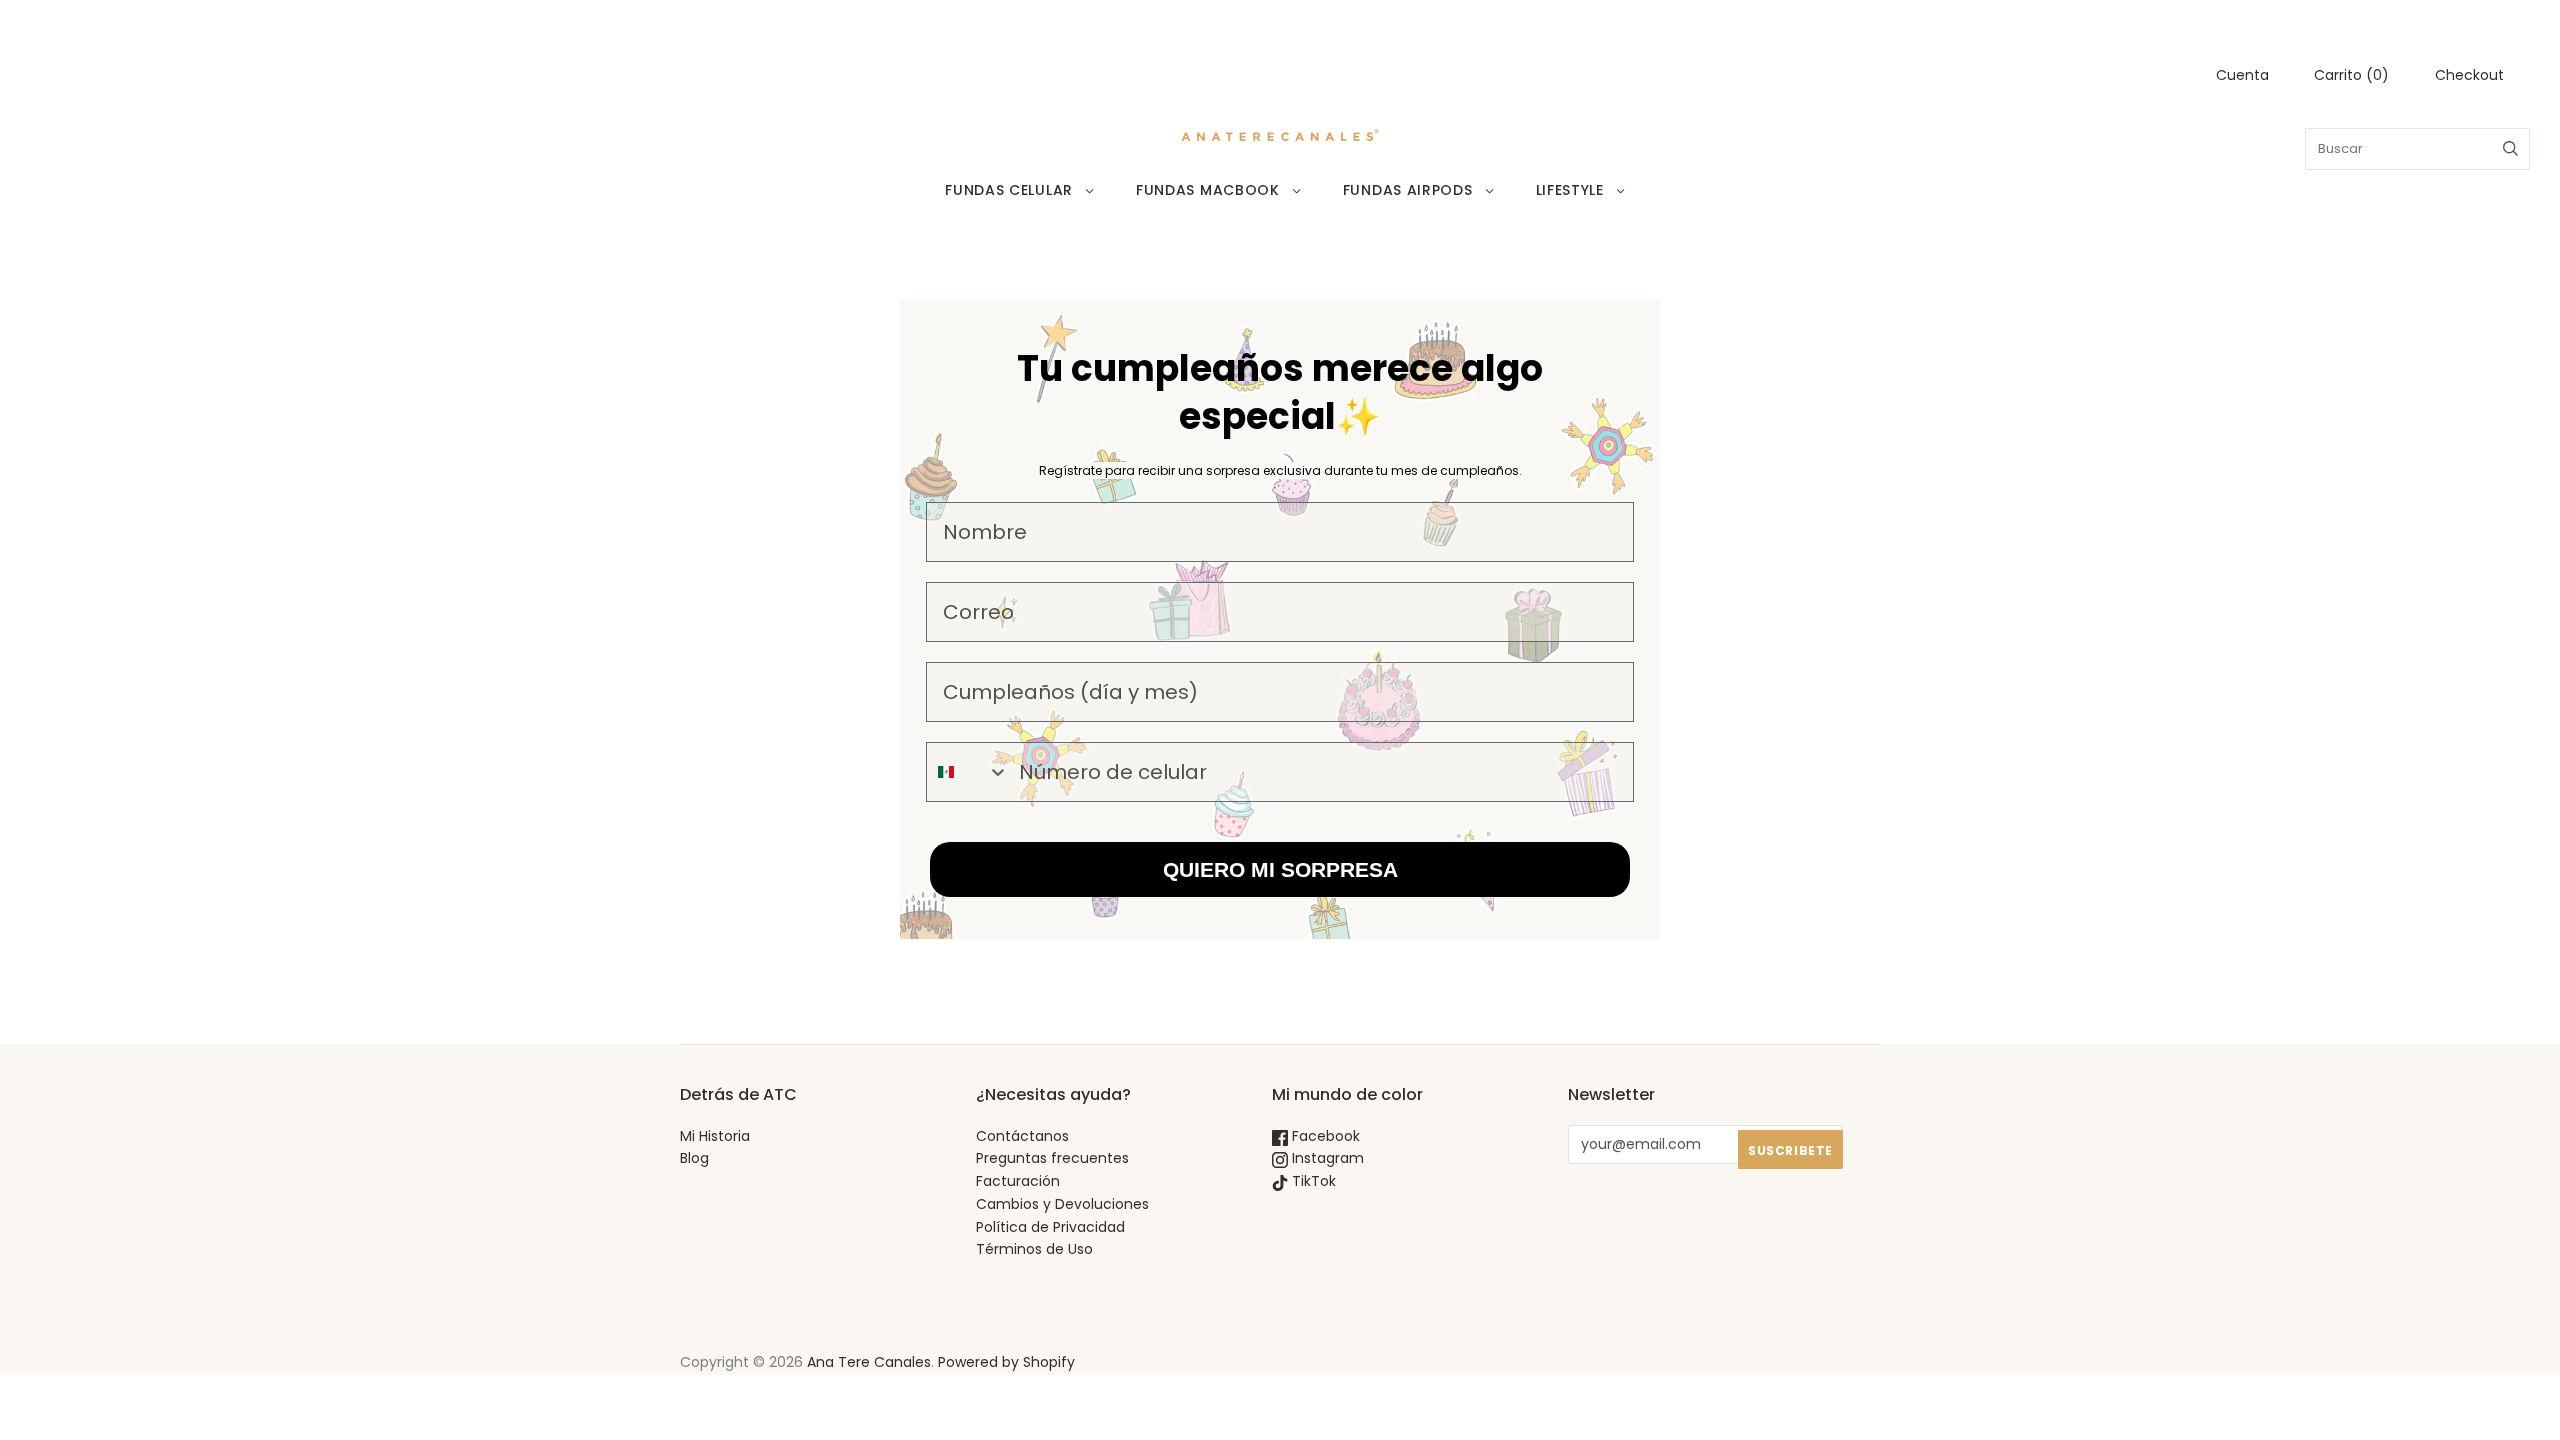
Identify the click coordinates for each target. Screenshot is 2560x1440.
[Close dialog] (1644, 521)
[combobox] (947, 889)
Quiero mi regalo (1085, 959)
